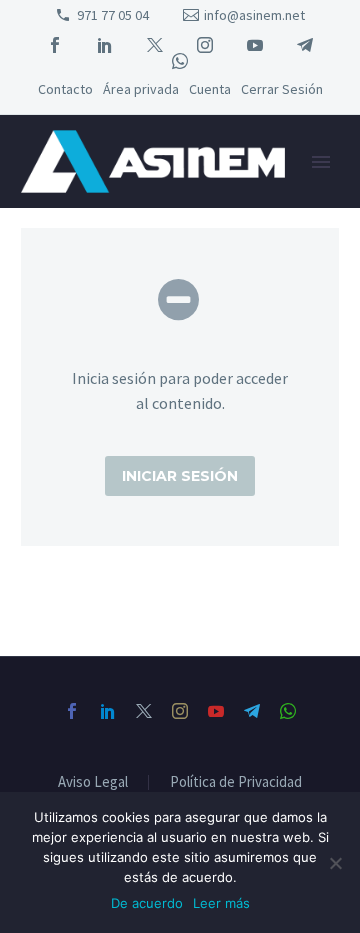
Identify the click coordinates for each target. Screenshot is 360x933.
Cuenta (210, 89)
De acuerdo (147, 903)
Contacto (65, 89)
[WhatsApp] (180, 61)
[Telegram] (305, 45)
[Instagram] (205, 45)
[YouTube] (255, 45)
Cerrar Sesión (282, 89)
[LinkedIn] (105, 45)
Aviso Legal (93, 782)
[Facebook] (55, 45)
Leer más (221, 903)
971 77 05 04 (113, 15)
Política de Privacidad (236, 782)
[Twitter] (155, 45)
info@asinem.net (254, 15)
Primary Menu (321, 162)
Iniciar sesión (180, 476)
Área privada (141, 89)
